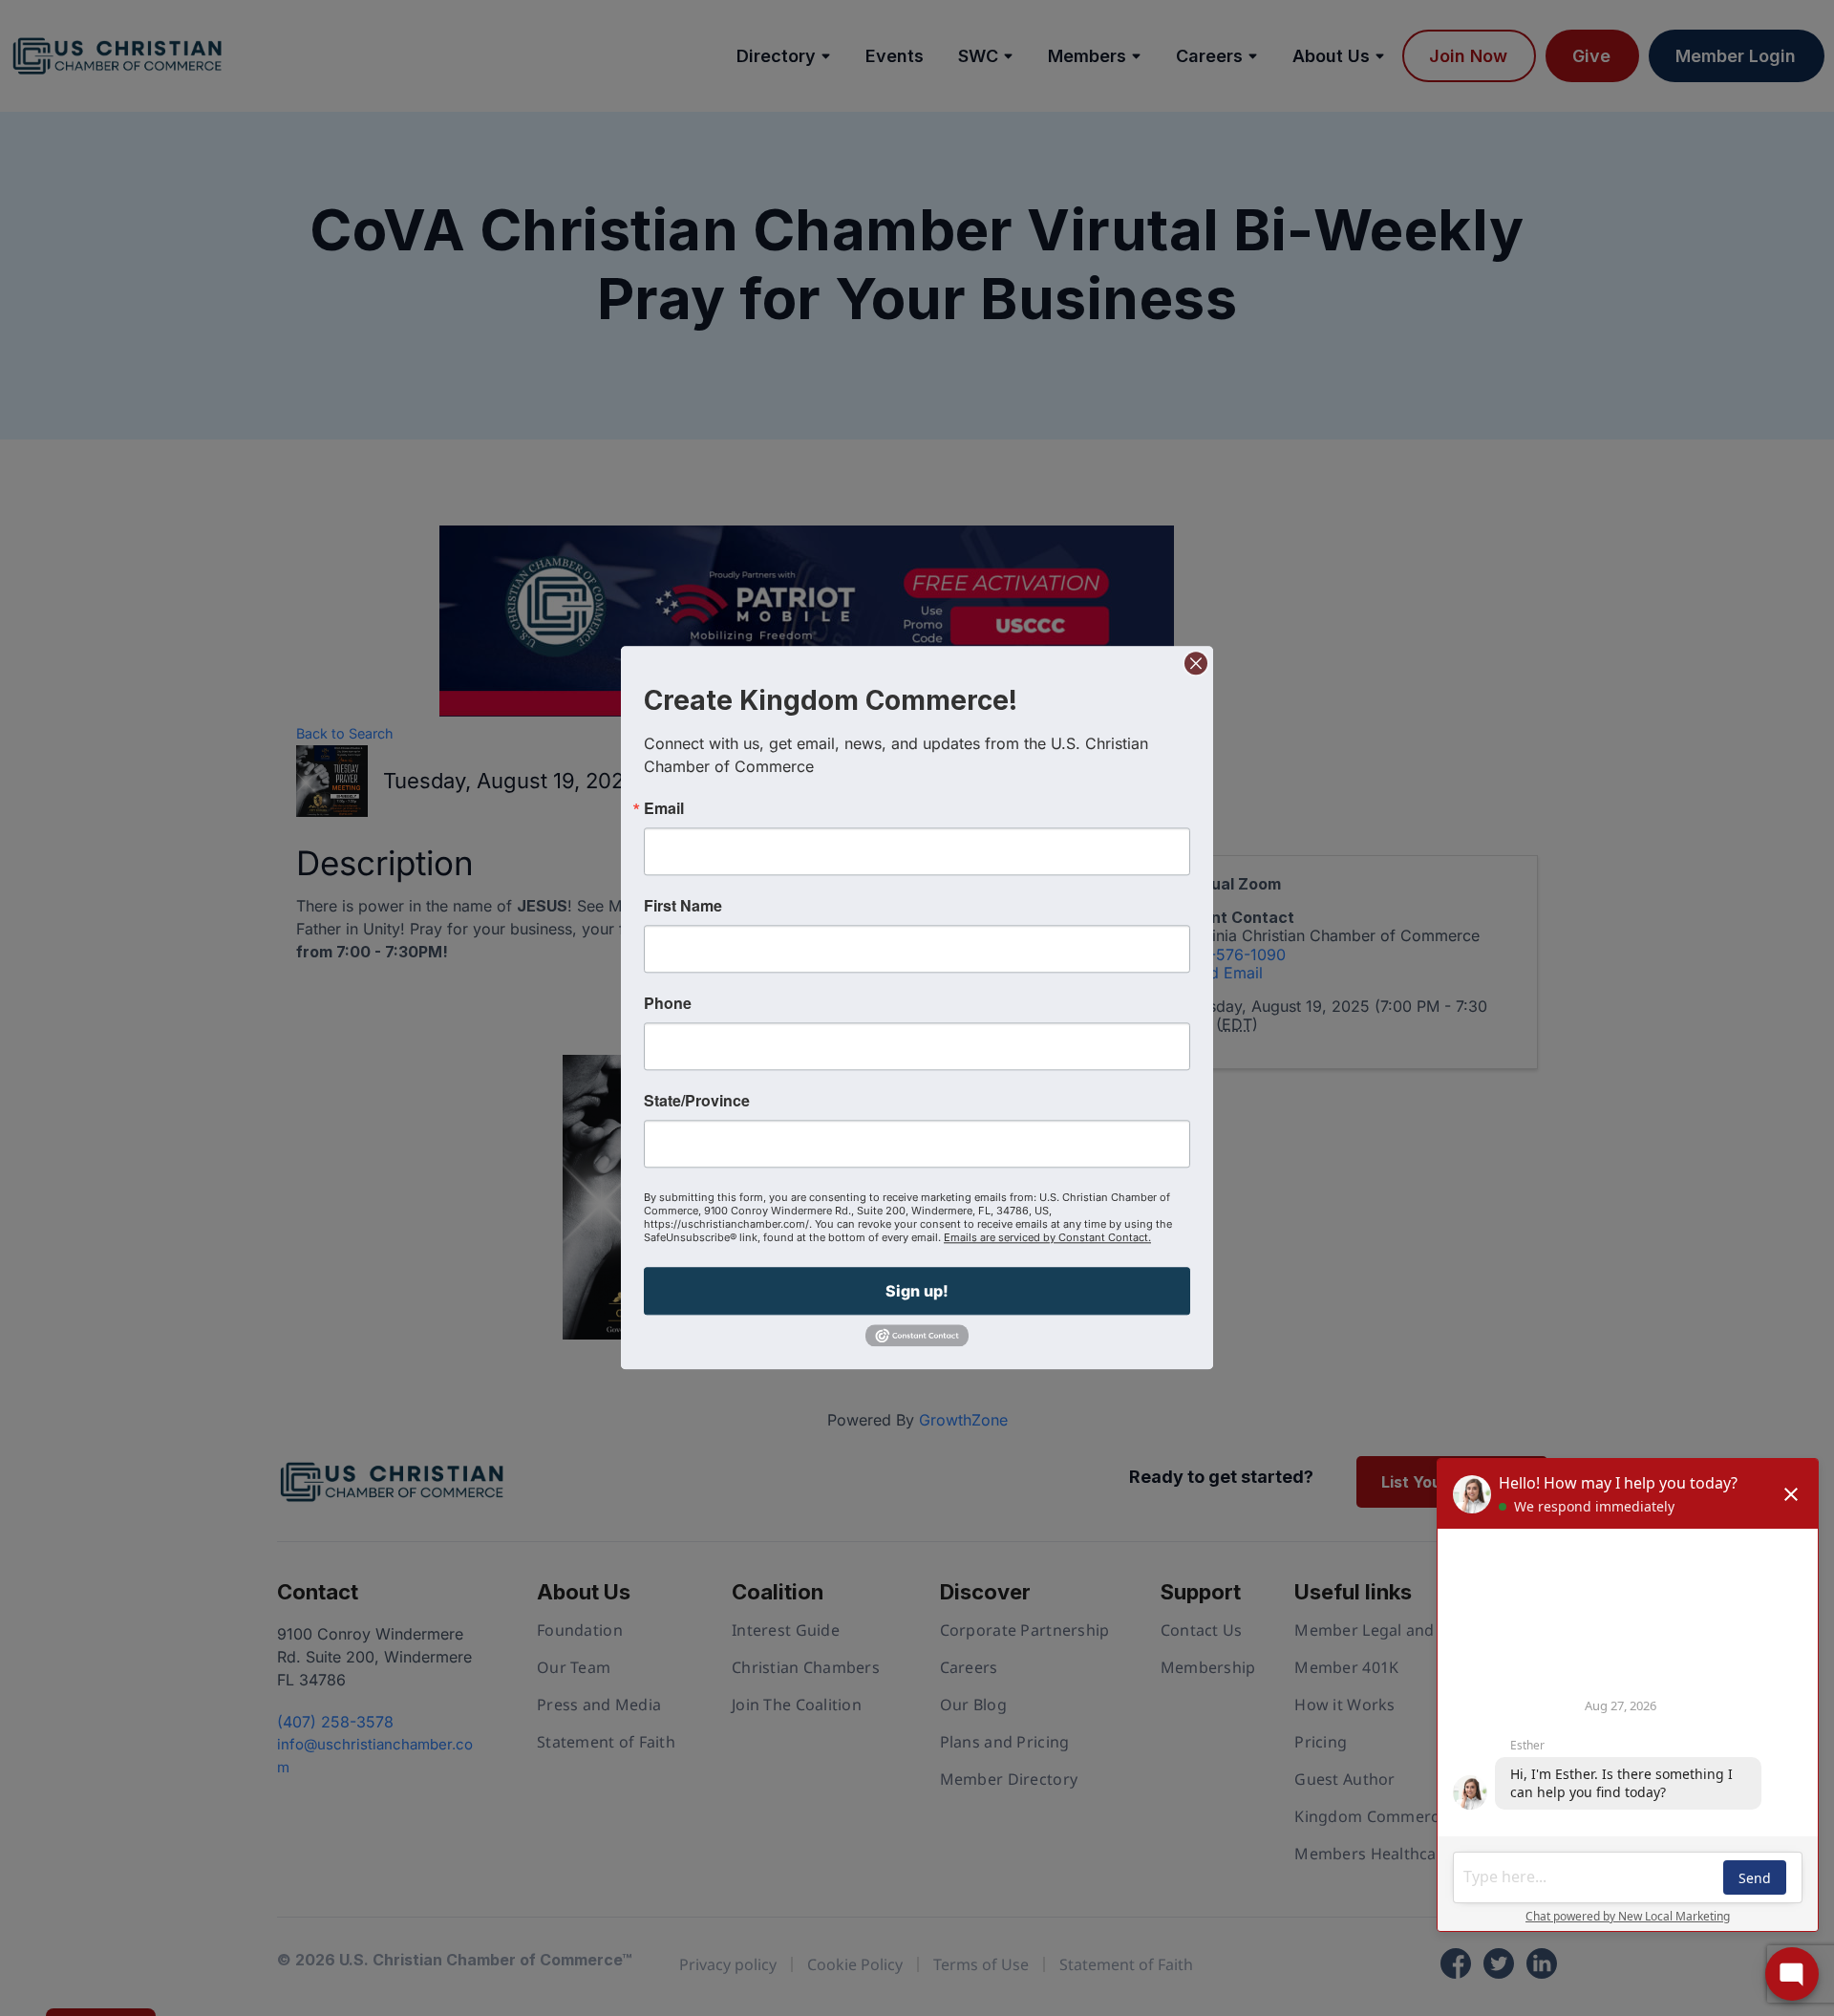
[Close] (1196, 663)
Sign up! (917, 1291)
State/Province (697, 1101)
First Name (683, 906)
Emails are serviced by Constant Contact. (1047, 1237)
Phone (668, 1003)
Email (664, 808)
